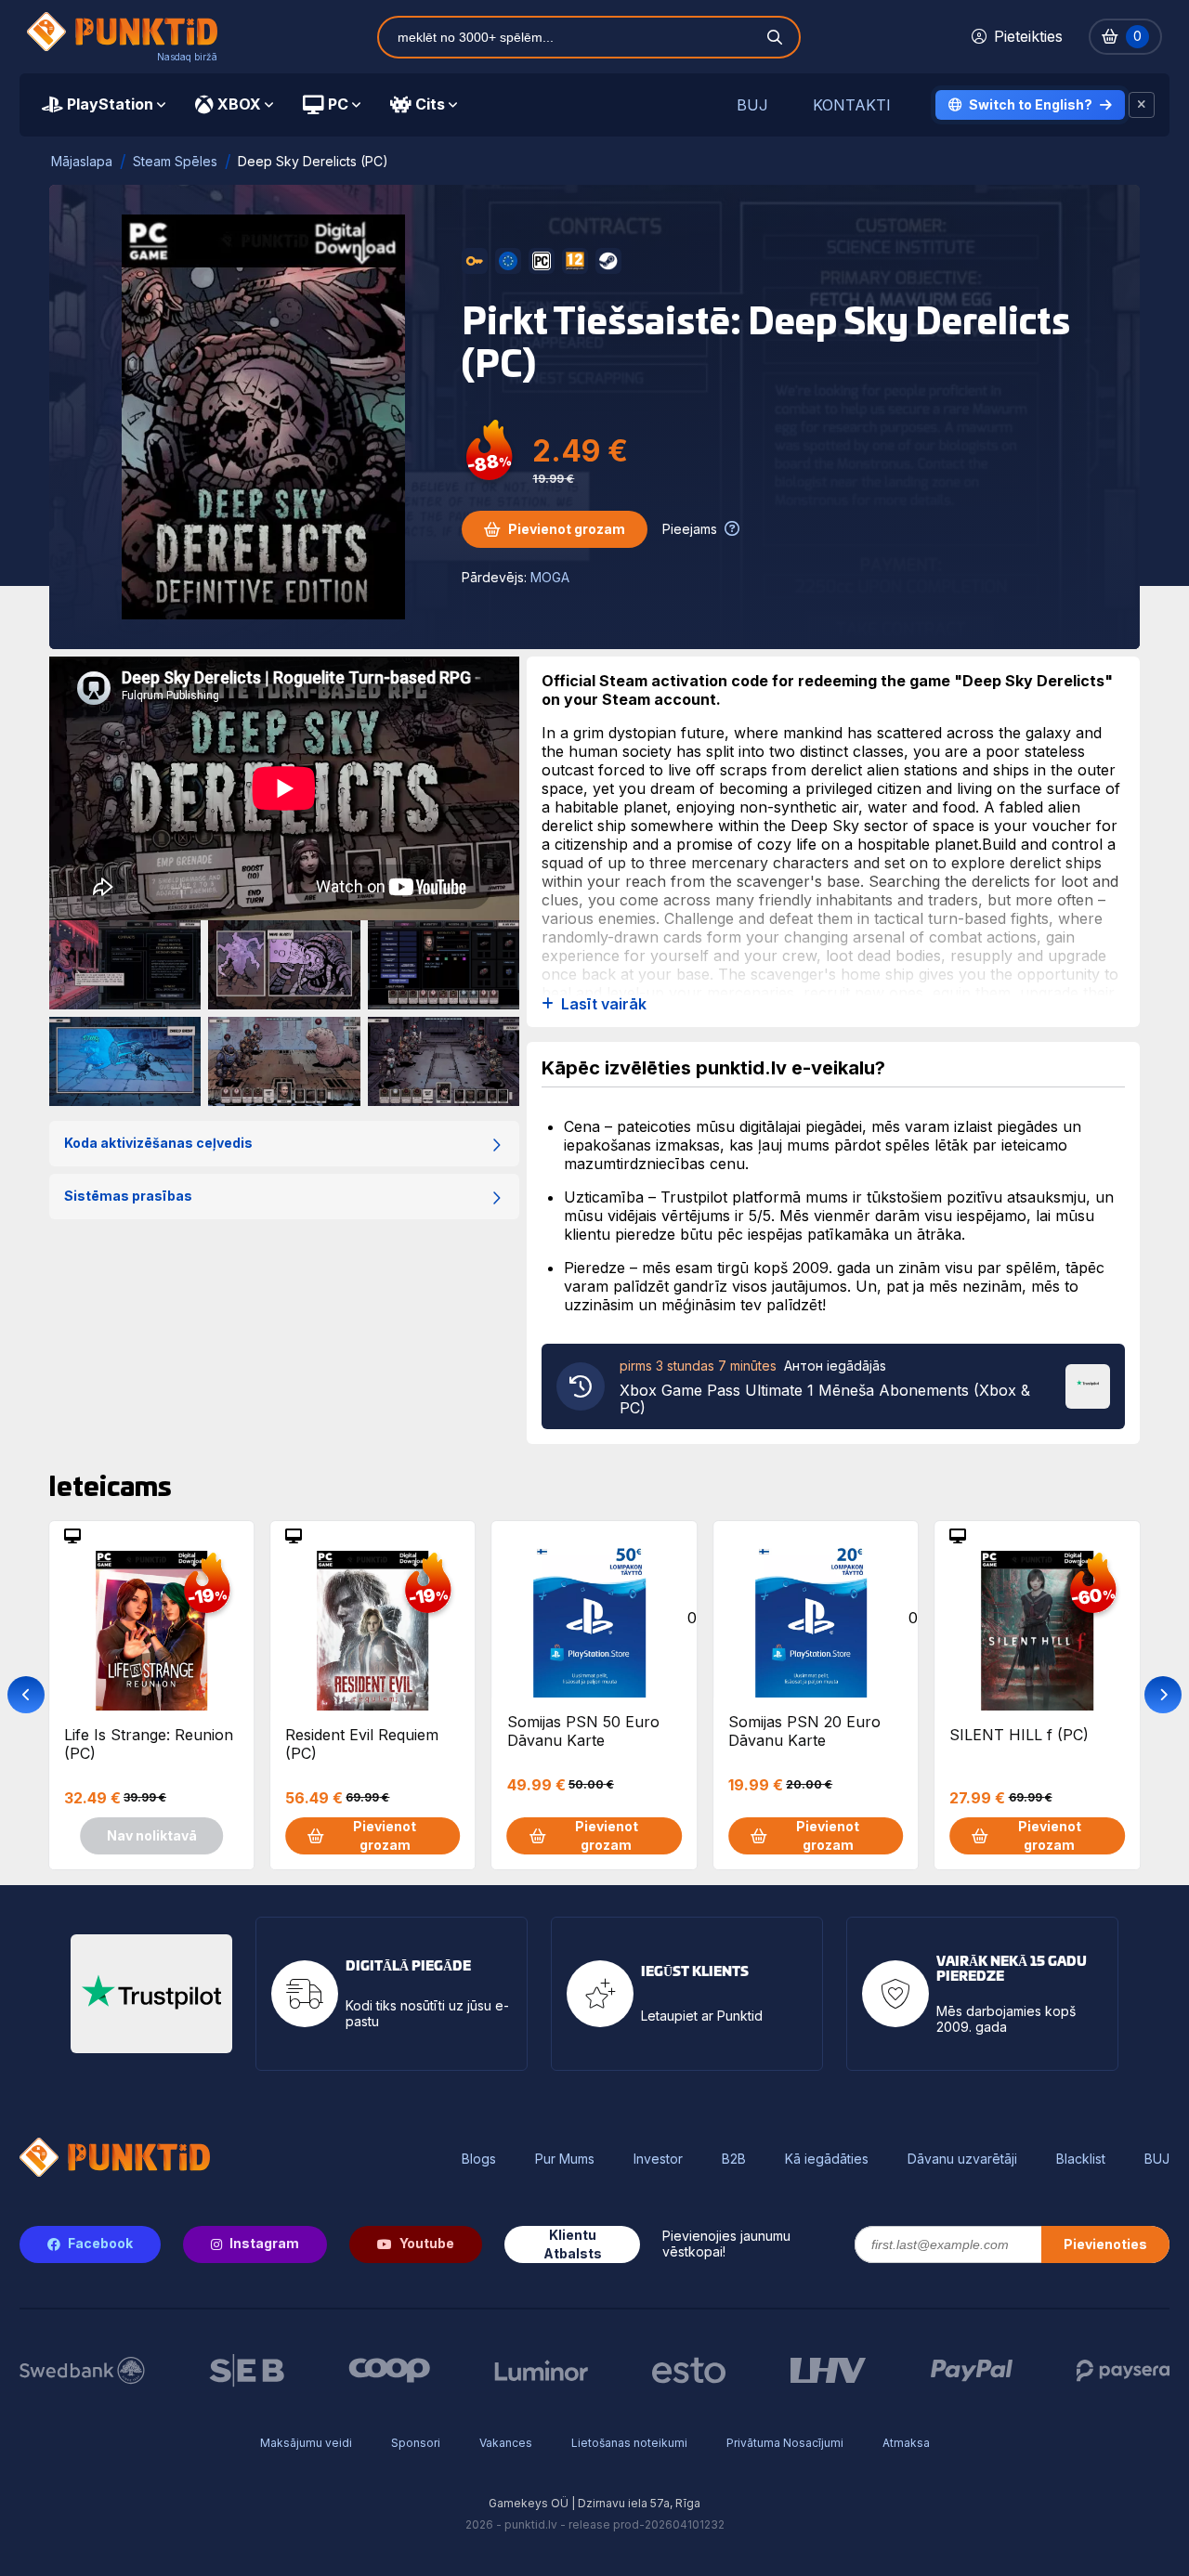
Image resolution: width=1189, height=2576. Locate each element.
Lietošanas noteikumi (629, 2443)
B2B (734, 2159)
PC (338, 104)
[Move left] (26, 1695)
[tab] (104, 105)
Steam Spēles (175, 161)
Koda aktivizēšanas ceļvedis (158, 1143)
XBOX (239, 104)
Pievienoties (1105, 2244)
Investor (658, 2159)
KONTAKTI (852, 105)
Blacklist (1081, 2159)
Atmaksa (906, 2443)
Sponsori (416, 2443)
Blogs (479, 2159)
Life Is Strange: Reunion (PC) (149, 1744)
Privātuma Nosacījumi (785, 2443)
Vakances (506, 2443)
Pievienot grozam (567, 529)
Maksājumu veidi (306, 2443)
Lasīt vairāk (604, 1004)
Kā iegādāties (827, 2159)
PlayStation (110, 104)
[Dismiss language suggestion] (1142, 105)
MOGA (550, 577)
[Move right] (1163, 1695)
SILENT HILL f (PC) (1019, 1735)
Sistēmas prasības (128, 1196)
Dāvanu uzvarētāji (962, 2159)
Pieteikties (1028, 36)
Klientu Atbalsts (573, 2244)
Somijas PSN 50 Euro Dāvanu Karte (583, 1731)
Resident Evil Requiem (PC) (362, 1744)
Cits (430, 104)
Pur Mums (565, 2159)
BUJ (752, 105)
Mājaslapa (82, 161)
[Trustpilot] (1088, 1385)
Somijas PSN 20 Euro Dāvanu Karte (804, 1731)
